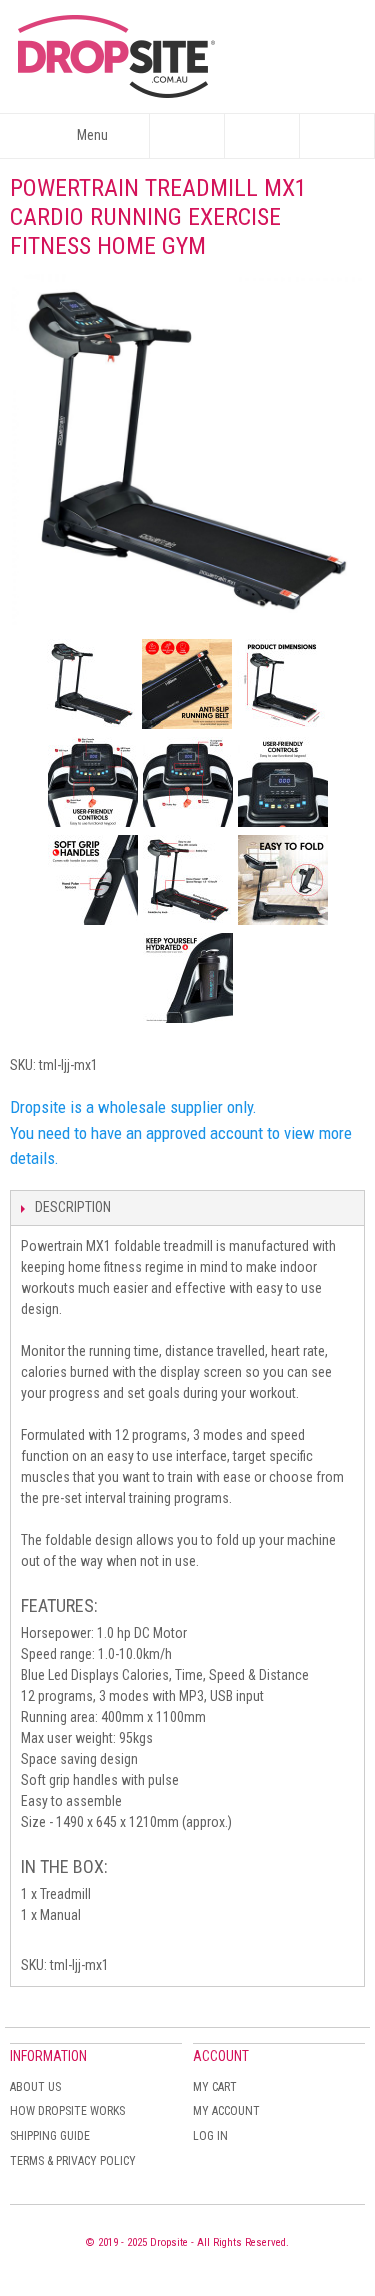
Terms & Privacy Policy (73, 2161)
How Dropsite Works (67, 2111)
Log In (210, 2136)
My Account (226, 2111)
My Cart (215, 2087)
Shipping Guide (50, 2136)
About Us (35, 2087)
